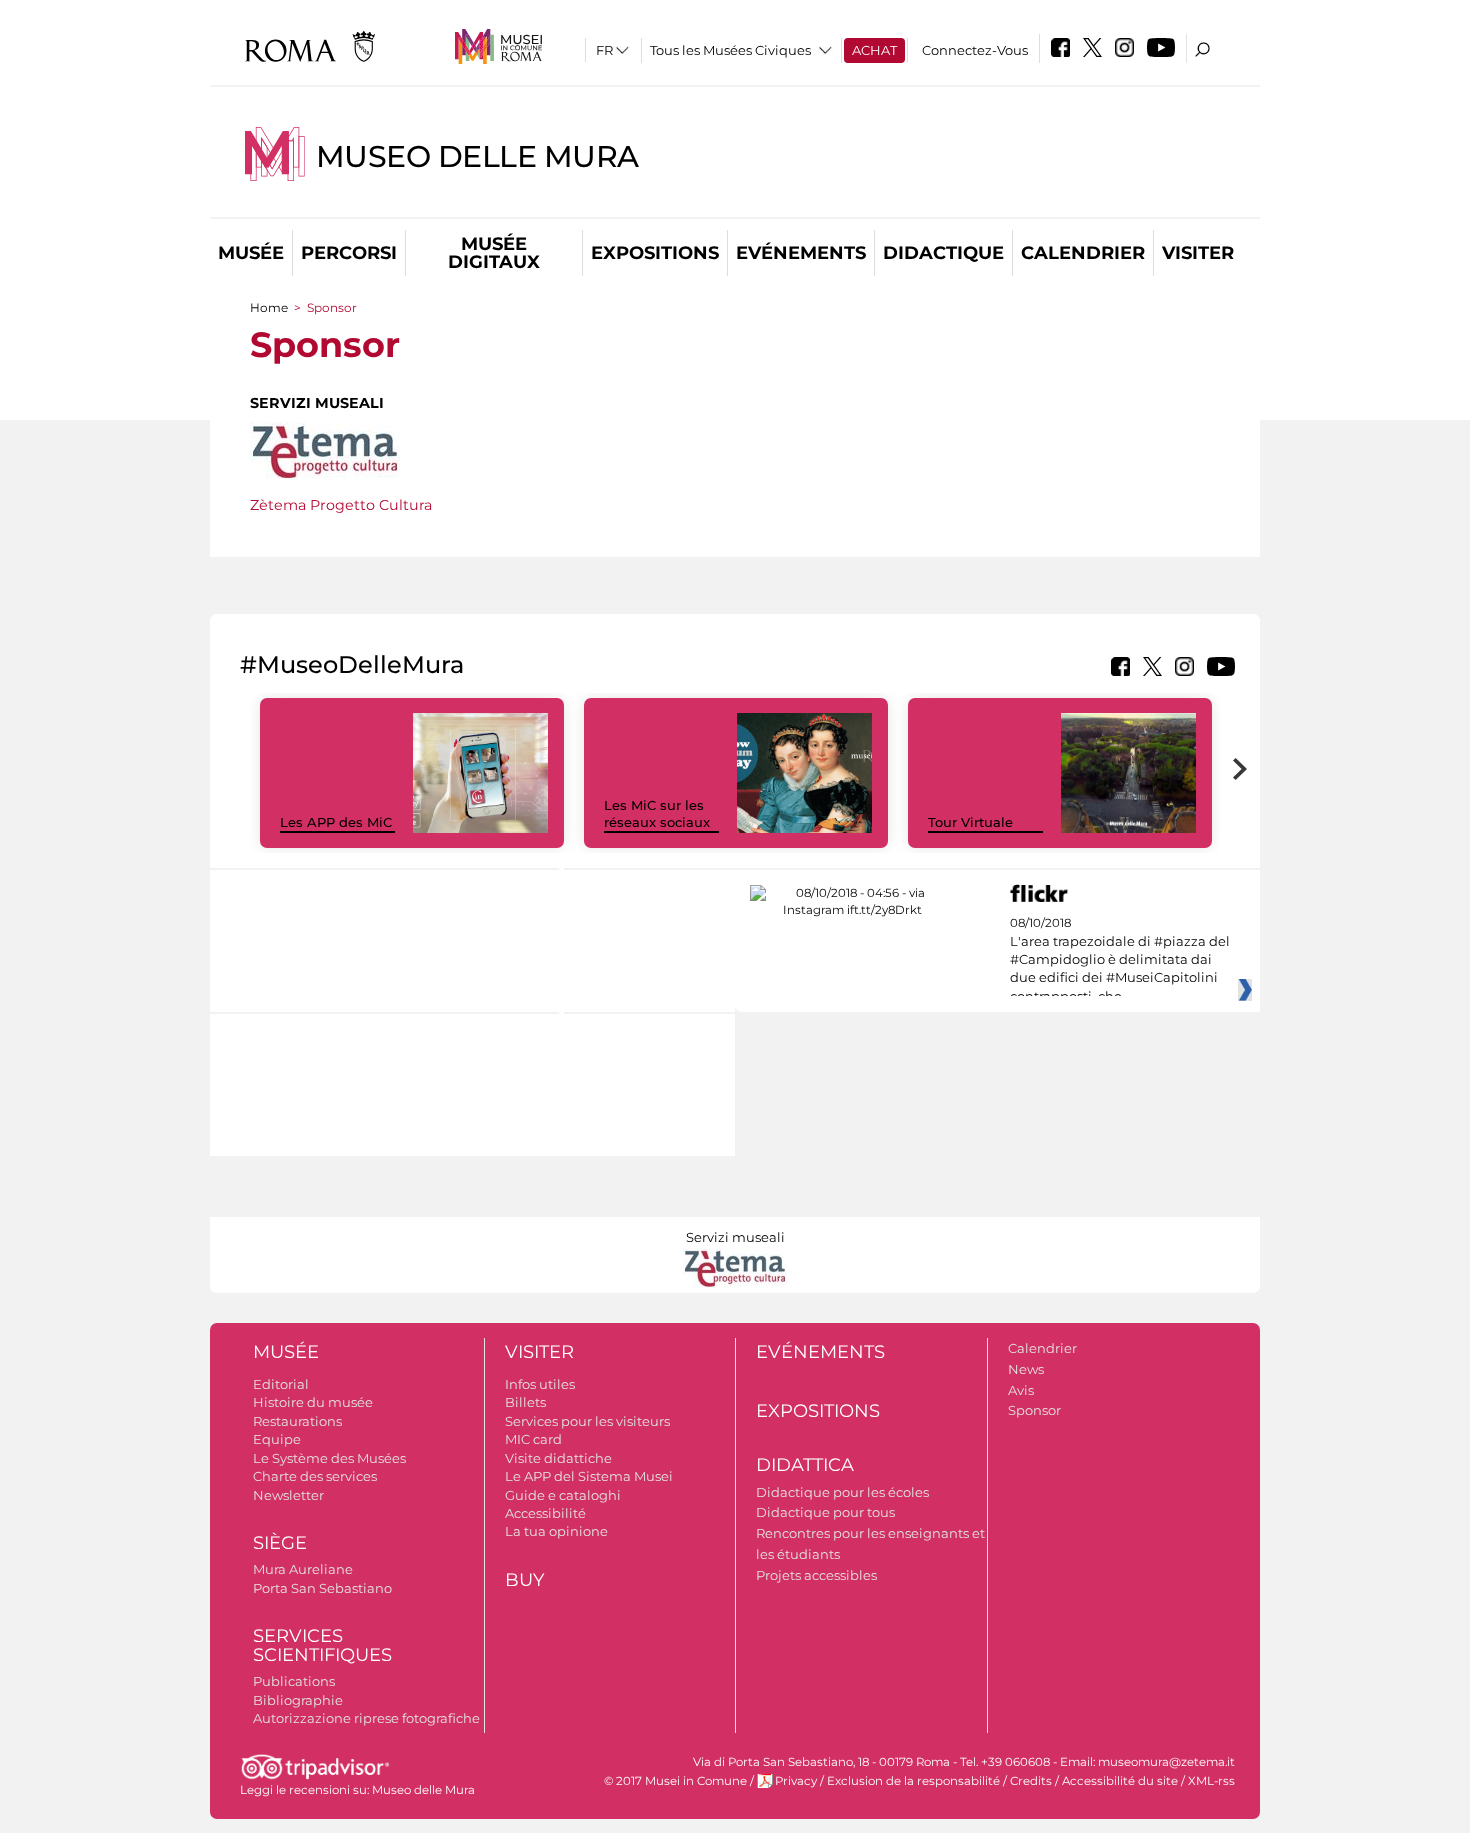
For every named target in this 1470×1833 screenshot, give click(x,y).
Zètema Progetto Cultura (341, 505)
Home (269, 307)
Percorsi (349, 253)
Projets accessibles (816, 1575)
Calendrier (1083, 253)
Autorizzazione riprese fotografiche (366, 1718)
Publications (294, 1681)
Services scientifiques (322, 1645)
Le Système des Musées (329, 1458)
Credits (1031, 1781)
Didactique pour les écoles (842, 1492)
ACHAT (874, 50)
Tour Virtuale (970, 822)
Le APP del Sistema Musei (589, 1476)
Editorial (281, 1384)
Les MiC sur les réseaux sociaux (657, 813)
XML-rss (1211, 1781)
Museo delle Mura (477, 156)
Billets (525, 1402)
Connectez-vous (975, 50)
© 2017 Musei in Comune (675, 1781)
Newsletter (288, 1495)
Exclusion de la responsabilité (913, 1781)
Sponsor (1034, 1410)
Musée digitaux (494, 253)
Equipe (277, 1439)
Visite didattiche (558, 1458)
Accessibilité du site (1120, 1781)
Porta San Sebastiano (322, 1588)
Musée (251, 253)
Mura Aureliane (303, 1569)
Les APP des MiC (336, 822)
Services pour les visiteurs (587, 1421)
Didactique (943, 253)
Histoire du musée (313, 1402)
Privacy (796, 1781)
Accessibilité (545, 1513)
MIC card (533, 1439)
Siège (280, 1543)
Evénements (801, 253)
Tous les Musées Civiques (730, 50)
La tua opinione (556, 1531)
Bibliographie (298, 1700)
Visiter (1198, 253)
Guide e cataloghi (563, 1495)
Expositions (655, 253)
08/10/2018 (1120, 960)
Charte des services (315, 1476)
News (1026, 1369)
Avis (1021, 1390)
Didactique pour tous (825, 1512)
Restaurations (297, 1421)
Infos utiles (540, 1384)
